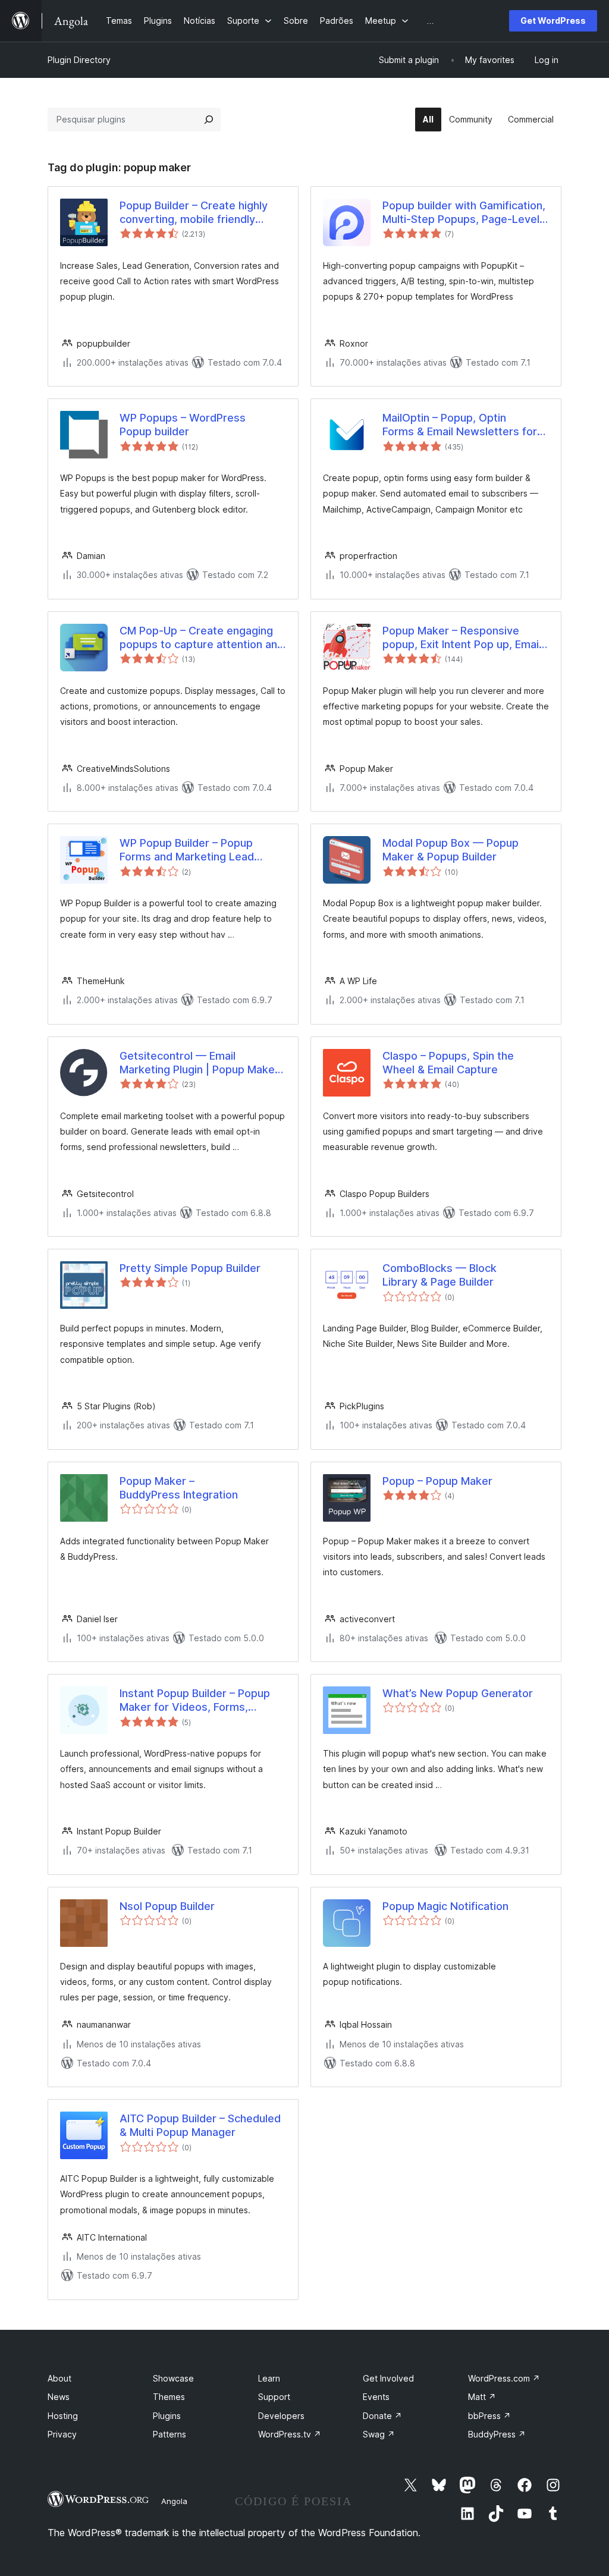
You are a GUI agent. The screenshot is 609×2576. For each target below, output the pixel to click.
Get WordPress (553, 21)
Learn (269, 2378)
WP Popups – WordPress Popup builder (183, 425)
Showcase (173, 2378)
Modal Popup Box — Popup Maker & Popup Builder (451, 850)
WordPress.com (504, 2378)
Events (376, 2397)
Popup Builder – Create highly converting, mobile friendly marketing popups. (194, 213)
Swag (379, 2434)
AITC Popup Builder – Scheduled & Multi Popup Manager (200, 2125)
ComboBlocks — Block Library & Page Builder (440, 1275)
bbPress (489, 2416)
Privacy (62, 2434)
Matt (482, 2397)
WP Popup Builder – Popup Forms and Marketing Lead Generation (187, 850)
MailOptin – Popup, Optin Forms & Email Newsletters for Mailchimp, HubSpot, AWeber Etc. (460, 425)
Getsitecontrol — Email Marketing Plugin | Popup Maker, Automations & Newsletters (200, 1063)
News (59, 2397)
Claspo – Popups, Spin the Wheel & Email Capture (448, 1063)
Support (274, 2397)
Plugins (167, 2416)
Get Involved (388, 2378)
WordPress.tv (290, 2434)
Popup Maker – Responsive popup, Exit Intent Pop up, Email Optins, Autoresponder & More (462, 638)
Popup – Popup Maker (437, 1481)
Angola (174, 2501)
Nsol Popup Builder (167, 1906)
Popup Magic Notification (445, 1906)
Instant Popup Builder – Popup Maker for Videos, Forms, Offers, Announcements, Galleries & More (195, 1701)
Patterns (169, 2434)
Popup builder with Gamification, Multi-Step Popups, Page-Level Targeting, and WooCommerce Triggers (464, 213)
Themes (169, 2397)
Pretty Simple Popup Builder (190, 1268)
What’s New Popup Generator (458, 1693)
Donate (382, 2416)
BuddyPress (497, 2434)
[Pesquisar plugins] (209, 120)
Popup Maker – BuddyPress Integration (179, 1488)
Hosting (63, 2416)
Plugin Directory (79, 60)
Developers (281, 2416)
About (59, 2378)
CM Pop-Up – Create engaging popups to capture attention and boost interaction (202, 638)
